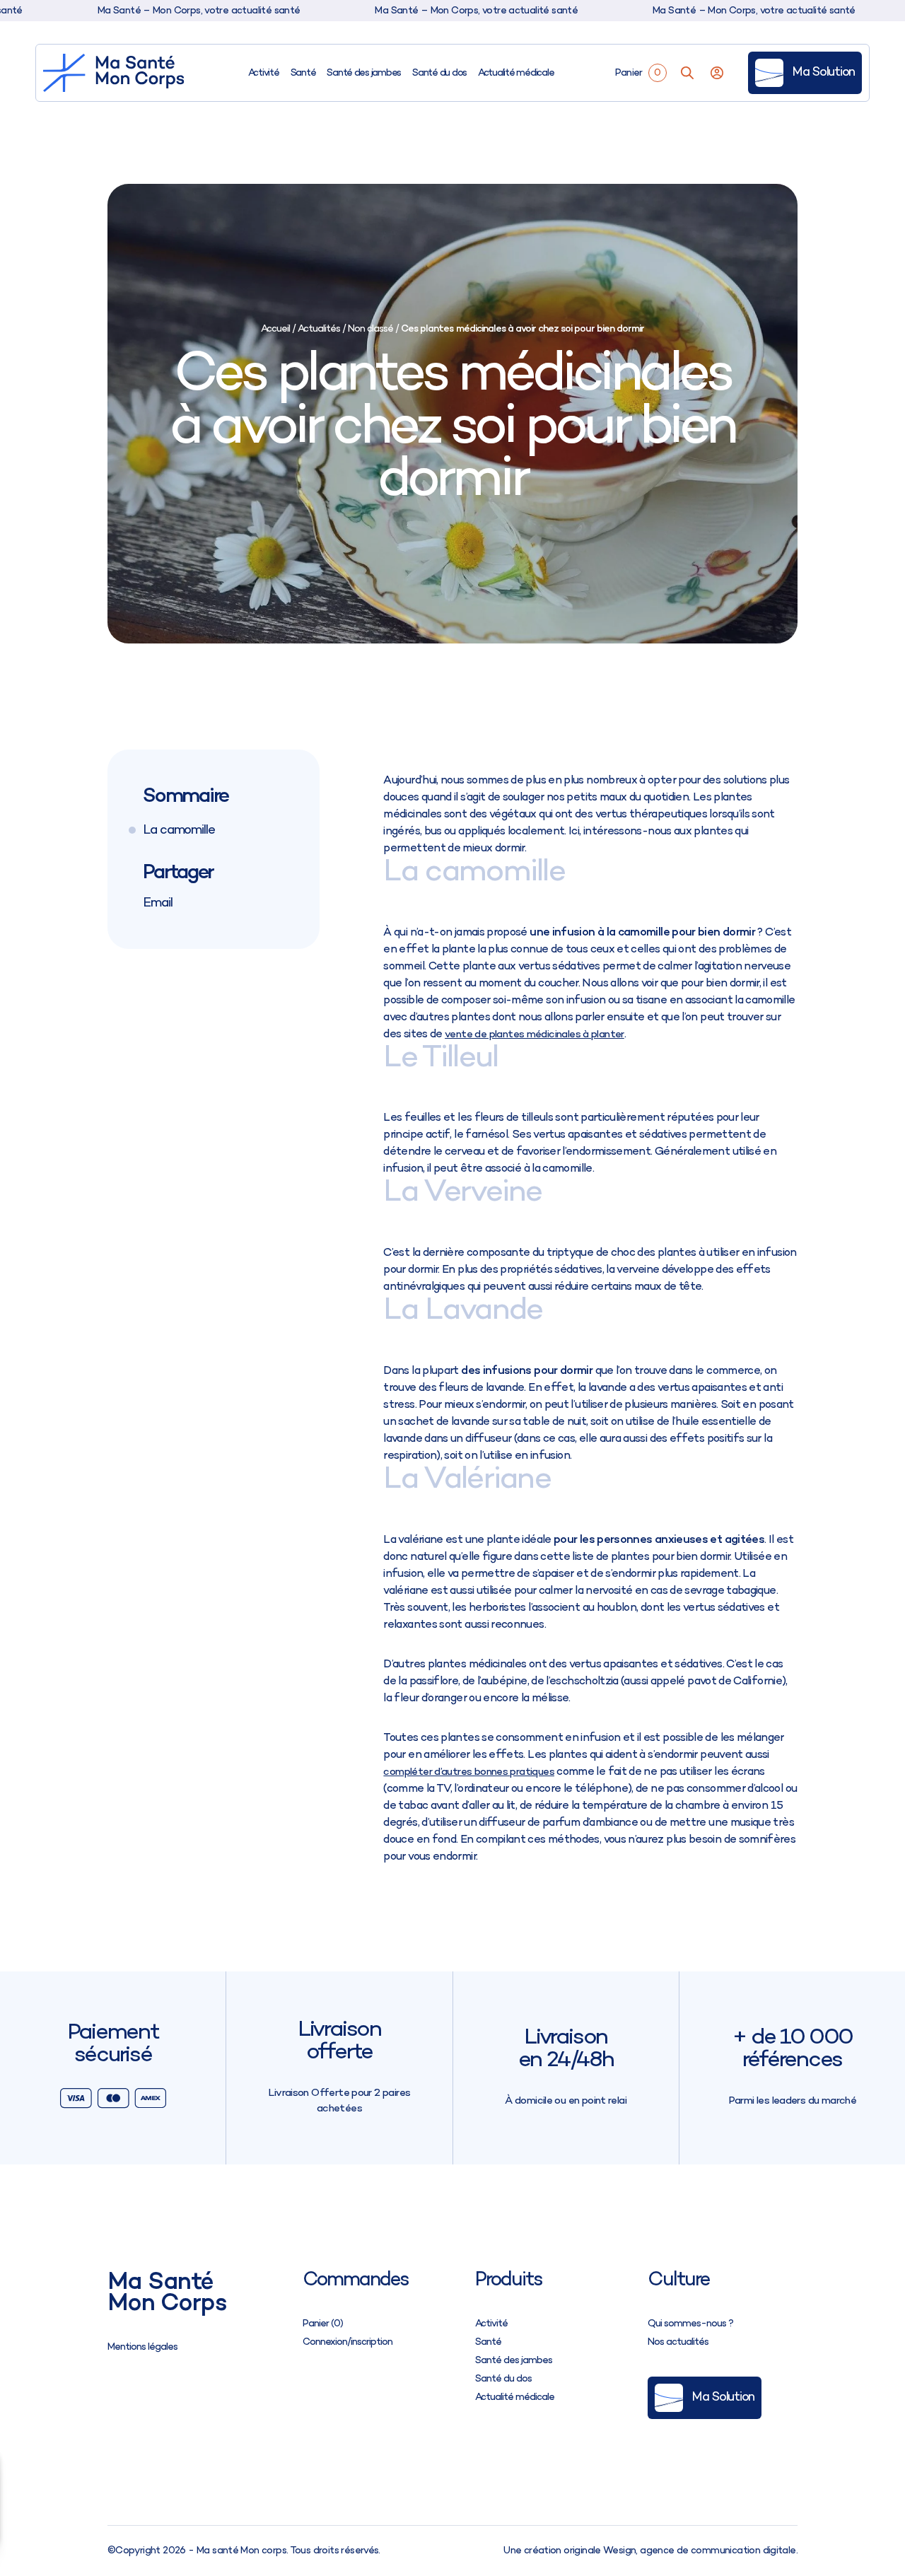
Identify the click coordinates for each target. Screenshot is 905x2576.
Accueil (275, 329)
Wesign (619, 2551)
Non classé (370, 329)
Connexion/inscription (348, 2342)
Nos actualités (678, 2342)
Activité (264, 73)
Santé (303, 73)
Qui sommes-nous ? (690, 2324)
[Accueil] (114, 73)
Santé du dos (439, 73)
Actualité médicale (516, 73)
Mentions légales (142, 2347)
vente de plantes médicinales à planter (535, 1035)
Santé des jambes (364, 73)
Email (158, 902)
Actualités (319, 329)
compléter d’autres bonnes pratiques (469, 1772)
